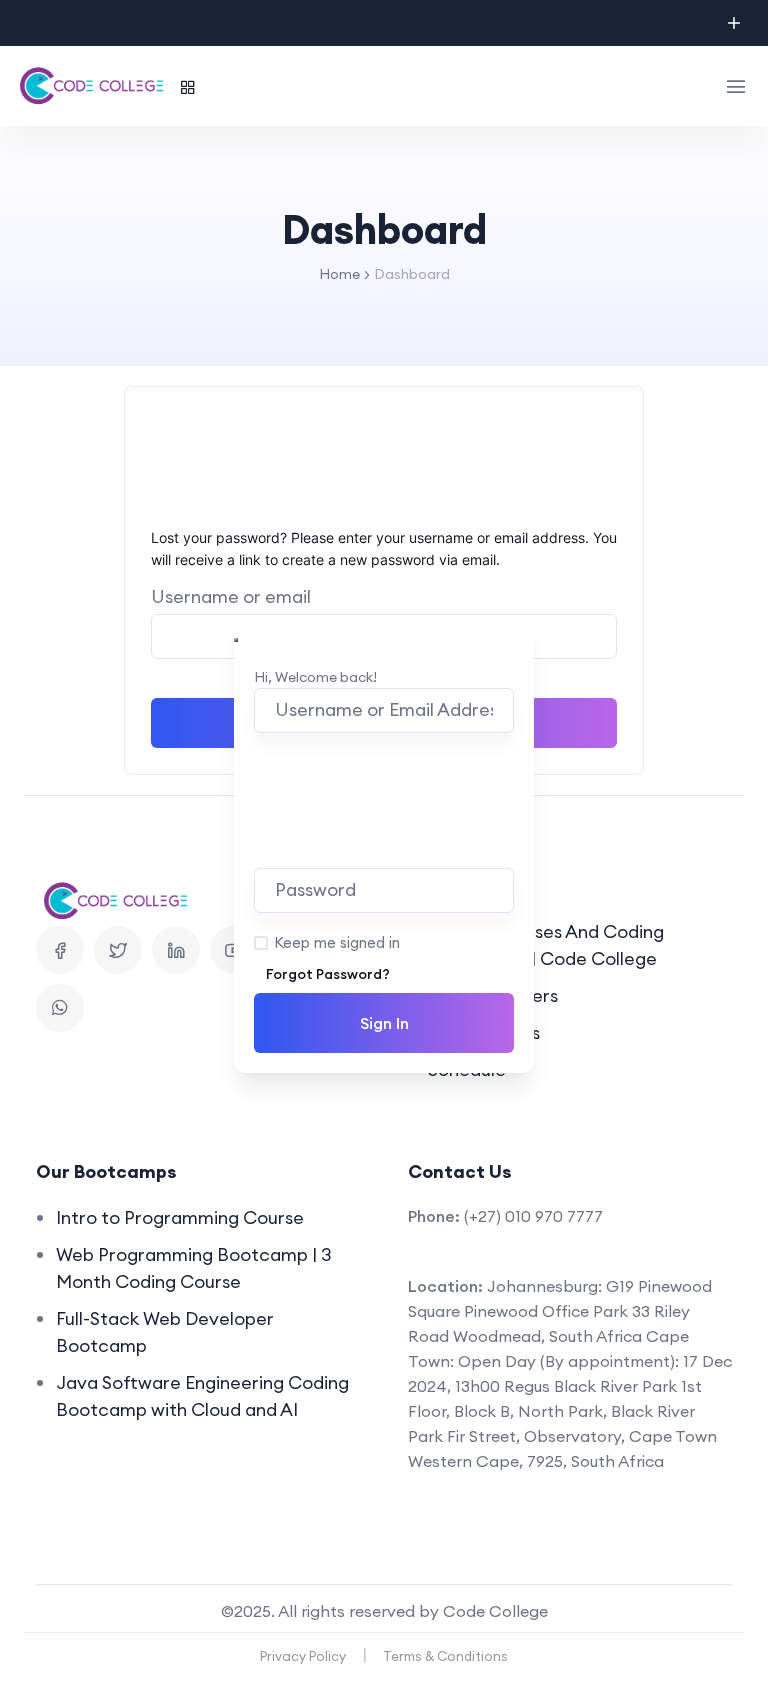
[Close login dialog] (236, 640)
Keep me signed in (337, 942)
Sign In (384, 1023)
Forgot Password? (328, 974)
